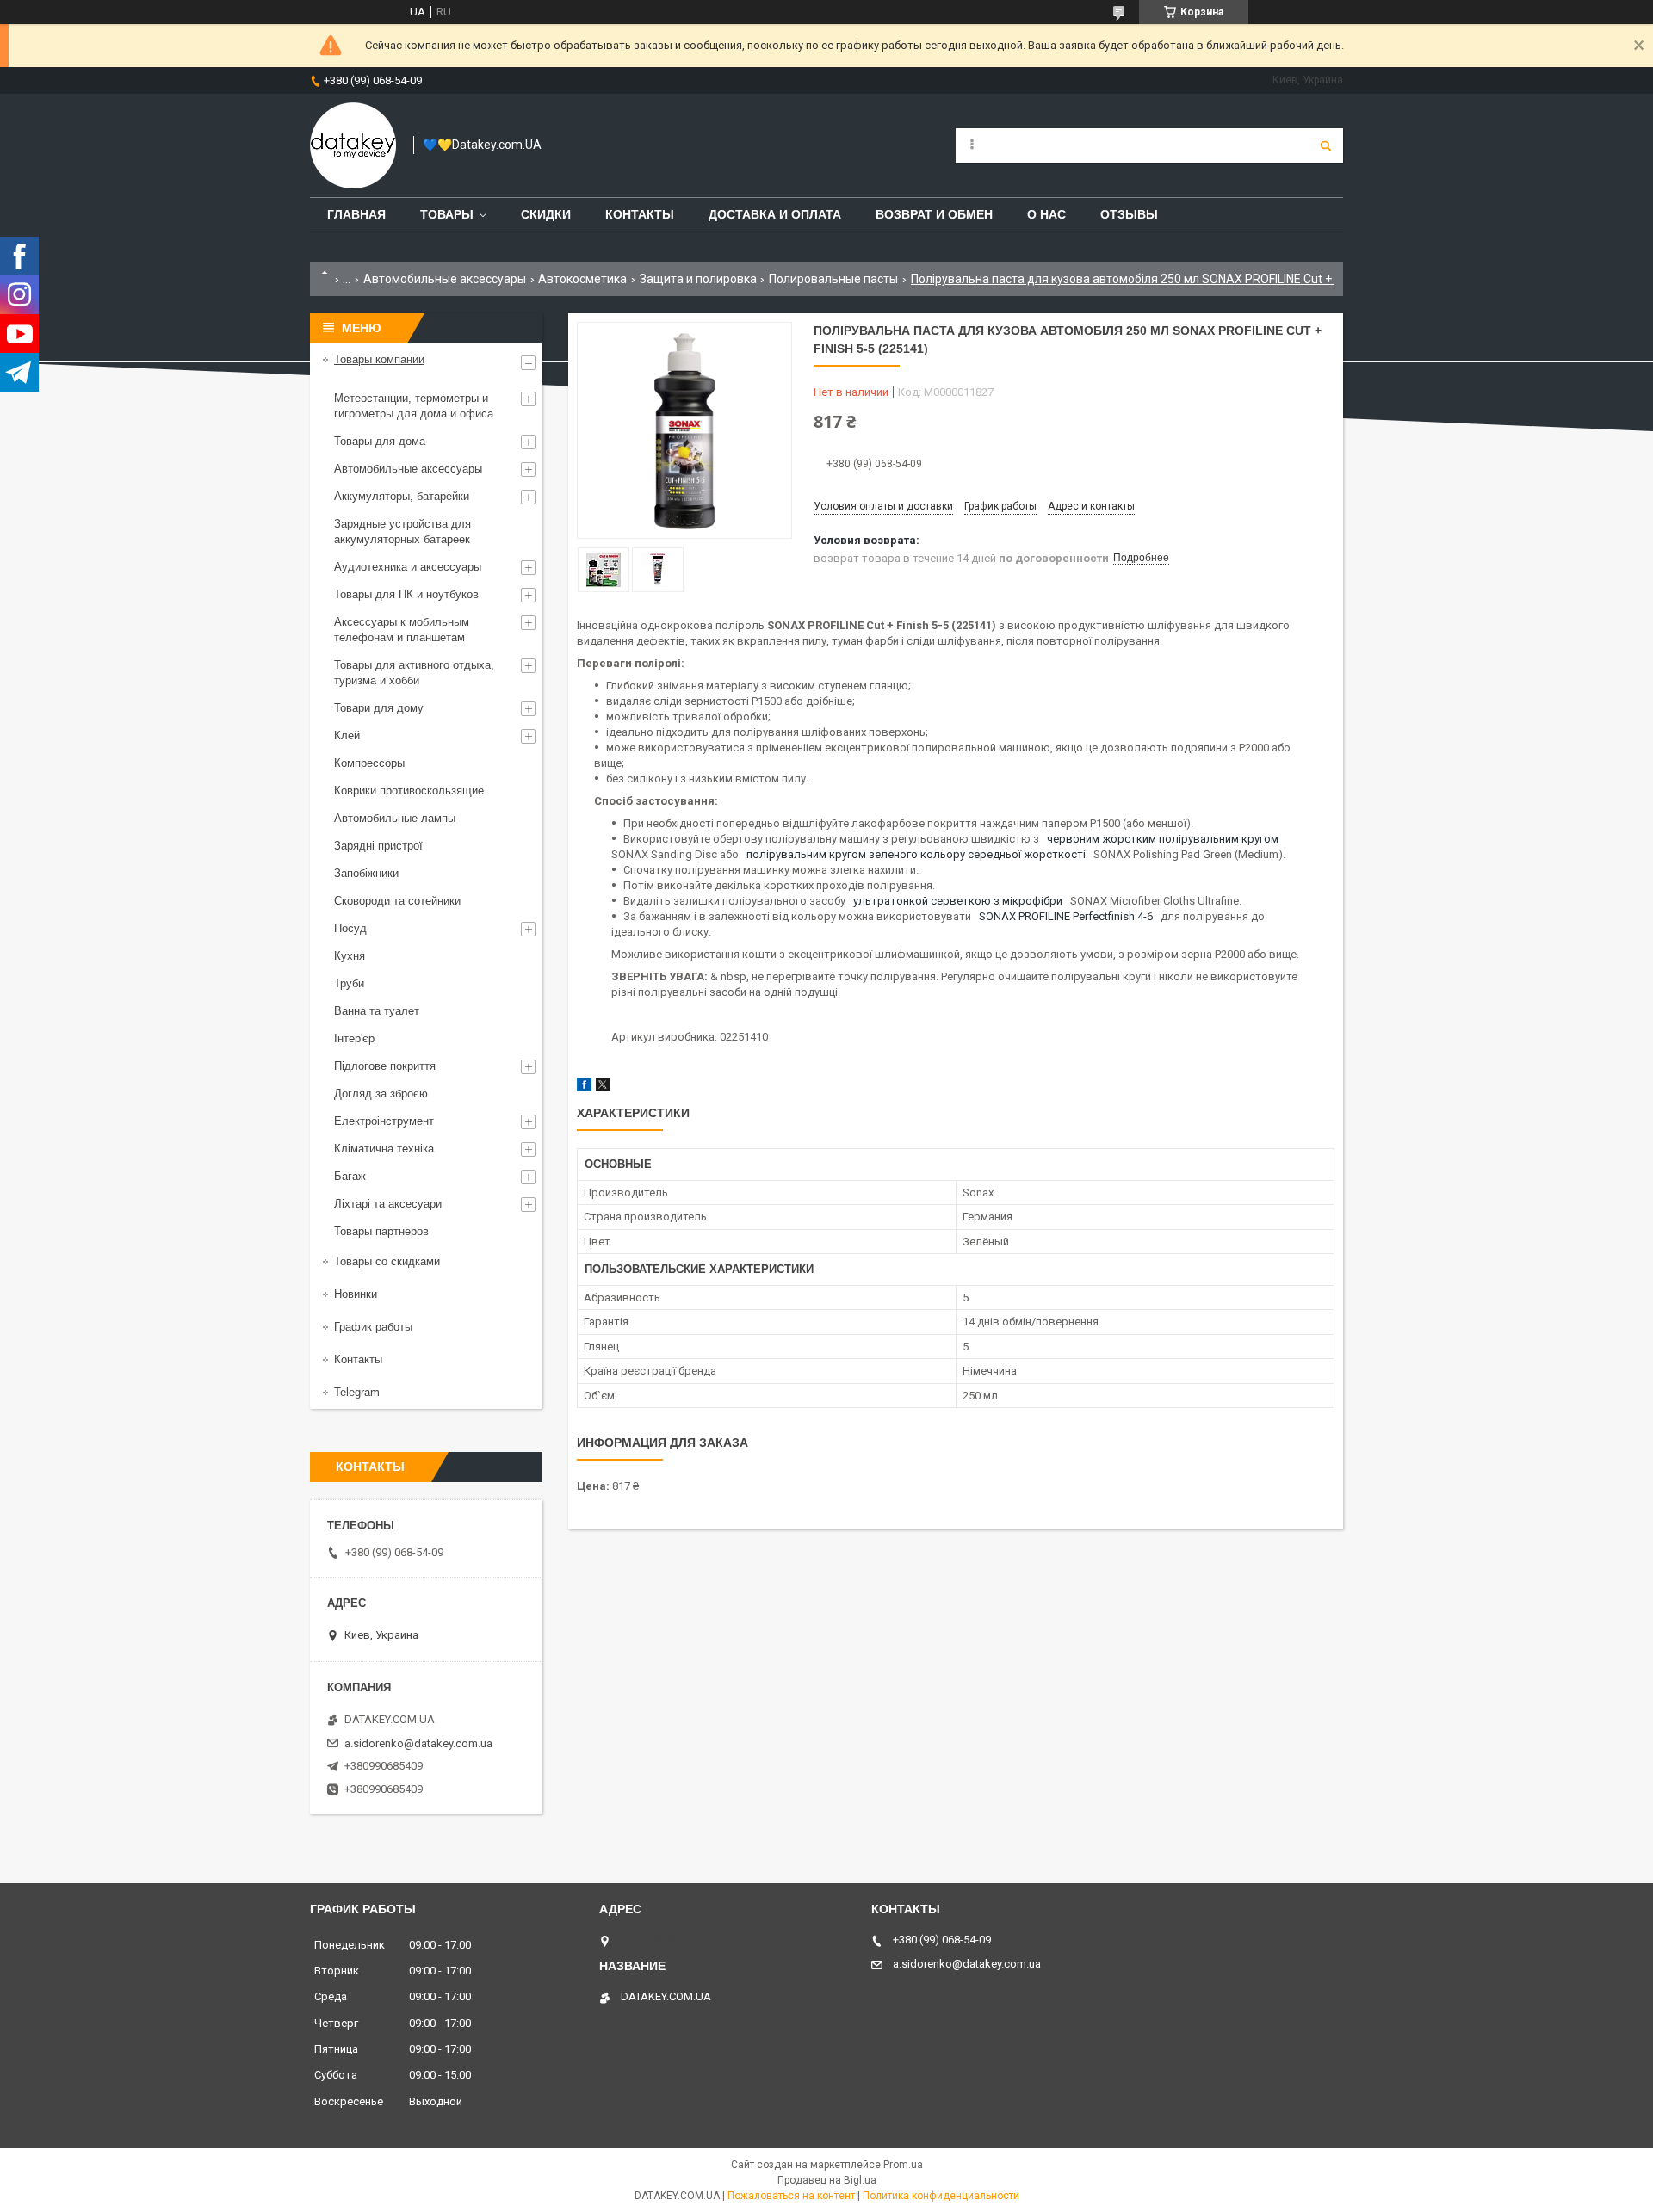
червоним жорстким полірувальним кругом (1164, 839)
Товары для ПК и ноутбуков (406, 594)
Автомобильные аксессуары (445, 279)
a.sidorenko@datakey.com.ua (418, 1743)
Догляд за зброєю (381, 1094)
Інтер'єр (354, 1038)
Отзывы (1129, 214)
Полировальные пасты (833, 279)
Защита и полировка (698, 279)
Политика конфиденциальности (941, 2196)
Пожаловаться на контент (791, 2196)
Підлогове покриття (385, 1066)
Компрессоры (369, 763)
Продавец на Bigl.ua (827, 2180)
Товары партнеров (381, 1231)
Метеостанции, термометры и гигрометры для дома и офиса (414, 406)
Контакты (640, 214)
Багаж (350, 1176)
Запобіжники (366, 873)
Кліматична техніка (384, 1149)
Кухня (350, 956)
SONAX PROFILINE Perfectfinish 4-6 (1067, 916)
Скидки (546, 214)
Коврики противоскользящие (409, 791)
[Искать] (1326, 145)
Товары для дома (380, 441)
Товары (447, 214)
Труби (349, 983)
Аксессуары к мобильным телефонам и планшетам (402, 630)
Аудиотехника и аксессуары (408, 567)
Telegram (357, 1392)
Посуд (350, 928)
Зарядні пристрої (378, 846)
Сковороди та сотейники (397, 901)
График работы (373, 1327)
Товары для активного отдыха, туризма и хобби (414, 673)
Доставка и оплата (775, 214)
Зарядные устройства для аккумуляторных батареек (402, 531)
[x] (603, 1087)
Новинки (356, 1294)
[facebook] (584, 1087)
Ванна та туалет (377, 1011)
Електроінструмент (384, 1121)
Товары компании (379, 359)
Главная (356, 214)
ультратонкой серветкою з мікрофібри (959, 901)
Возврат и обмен (934, 214)
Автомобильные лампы (395, 818)
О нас (1046, 214)
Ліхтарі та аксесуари (388, 1204)
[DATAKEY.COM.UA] (353, 145)
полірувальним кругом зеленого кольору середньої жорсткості (917, 854)
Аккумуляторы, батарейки (402, 496)
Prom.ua (903, 2165)
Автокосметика (582, 279)
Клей (347, 735)
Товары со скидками (387, 1261)
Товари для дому (379, 708)
